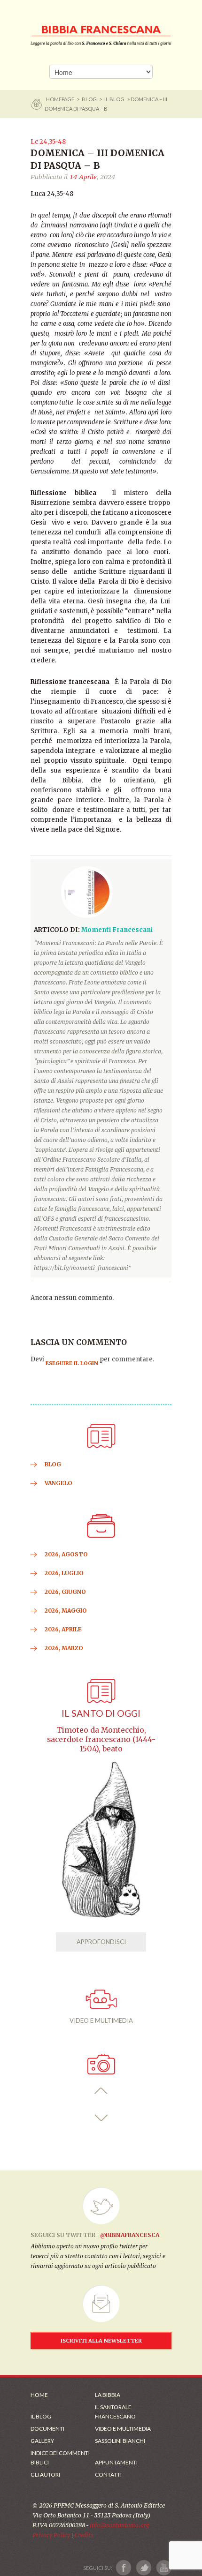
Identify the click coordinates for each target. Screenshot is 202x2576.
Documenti (47, 2429)
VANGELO (58, 1483)
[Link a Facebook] (124, 2568)
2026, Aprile (63, 1629)
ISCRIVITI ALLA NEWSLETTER (101, 2341)
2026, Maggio (66, 1611)
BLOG (89, 99)
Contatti (108, 2475)
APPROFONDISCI (101, 1942)
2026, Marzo (64, 1648)
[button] (101, 2091)
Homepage (61, 99)
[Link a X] (144, 2568)
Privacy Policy (51, 2535)
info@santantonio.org (119, 2525)
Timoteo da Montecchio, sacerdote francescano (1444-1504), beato (101, 1739)
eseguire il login (72, 1363)
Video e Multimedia (123, 2429)
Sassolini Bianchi (120, 2441)
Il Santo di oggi (101, 1713)
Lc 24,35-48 (48, 142)
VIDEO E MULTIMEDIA (101, 2020)
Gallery (42, 2441)
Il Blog (114, 99)
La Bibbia (108, 2395)
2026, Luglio (64, 1573)
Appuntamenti (116, 2462)
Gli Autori (45, 2475)
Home (39, 2395)
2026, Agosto (66, 1554)
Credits (84, 2535)
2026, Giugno (65, 1592)
